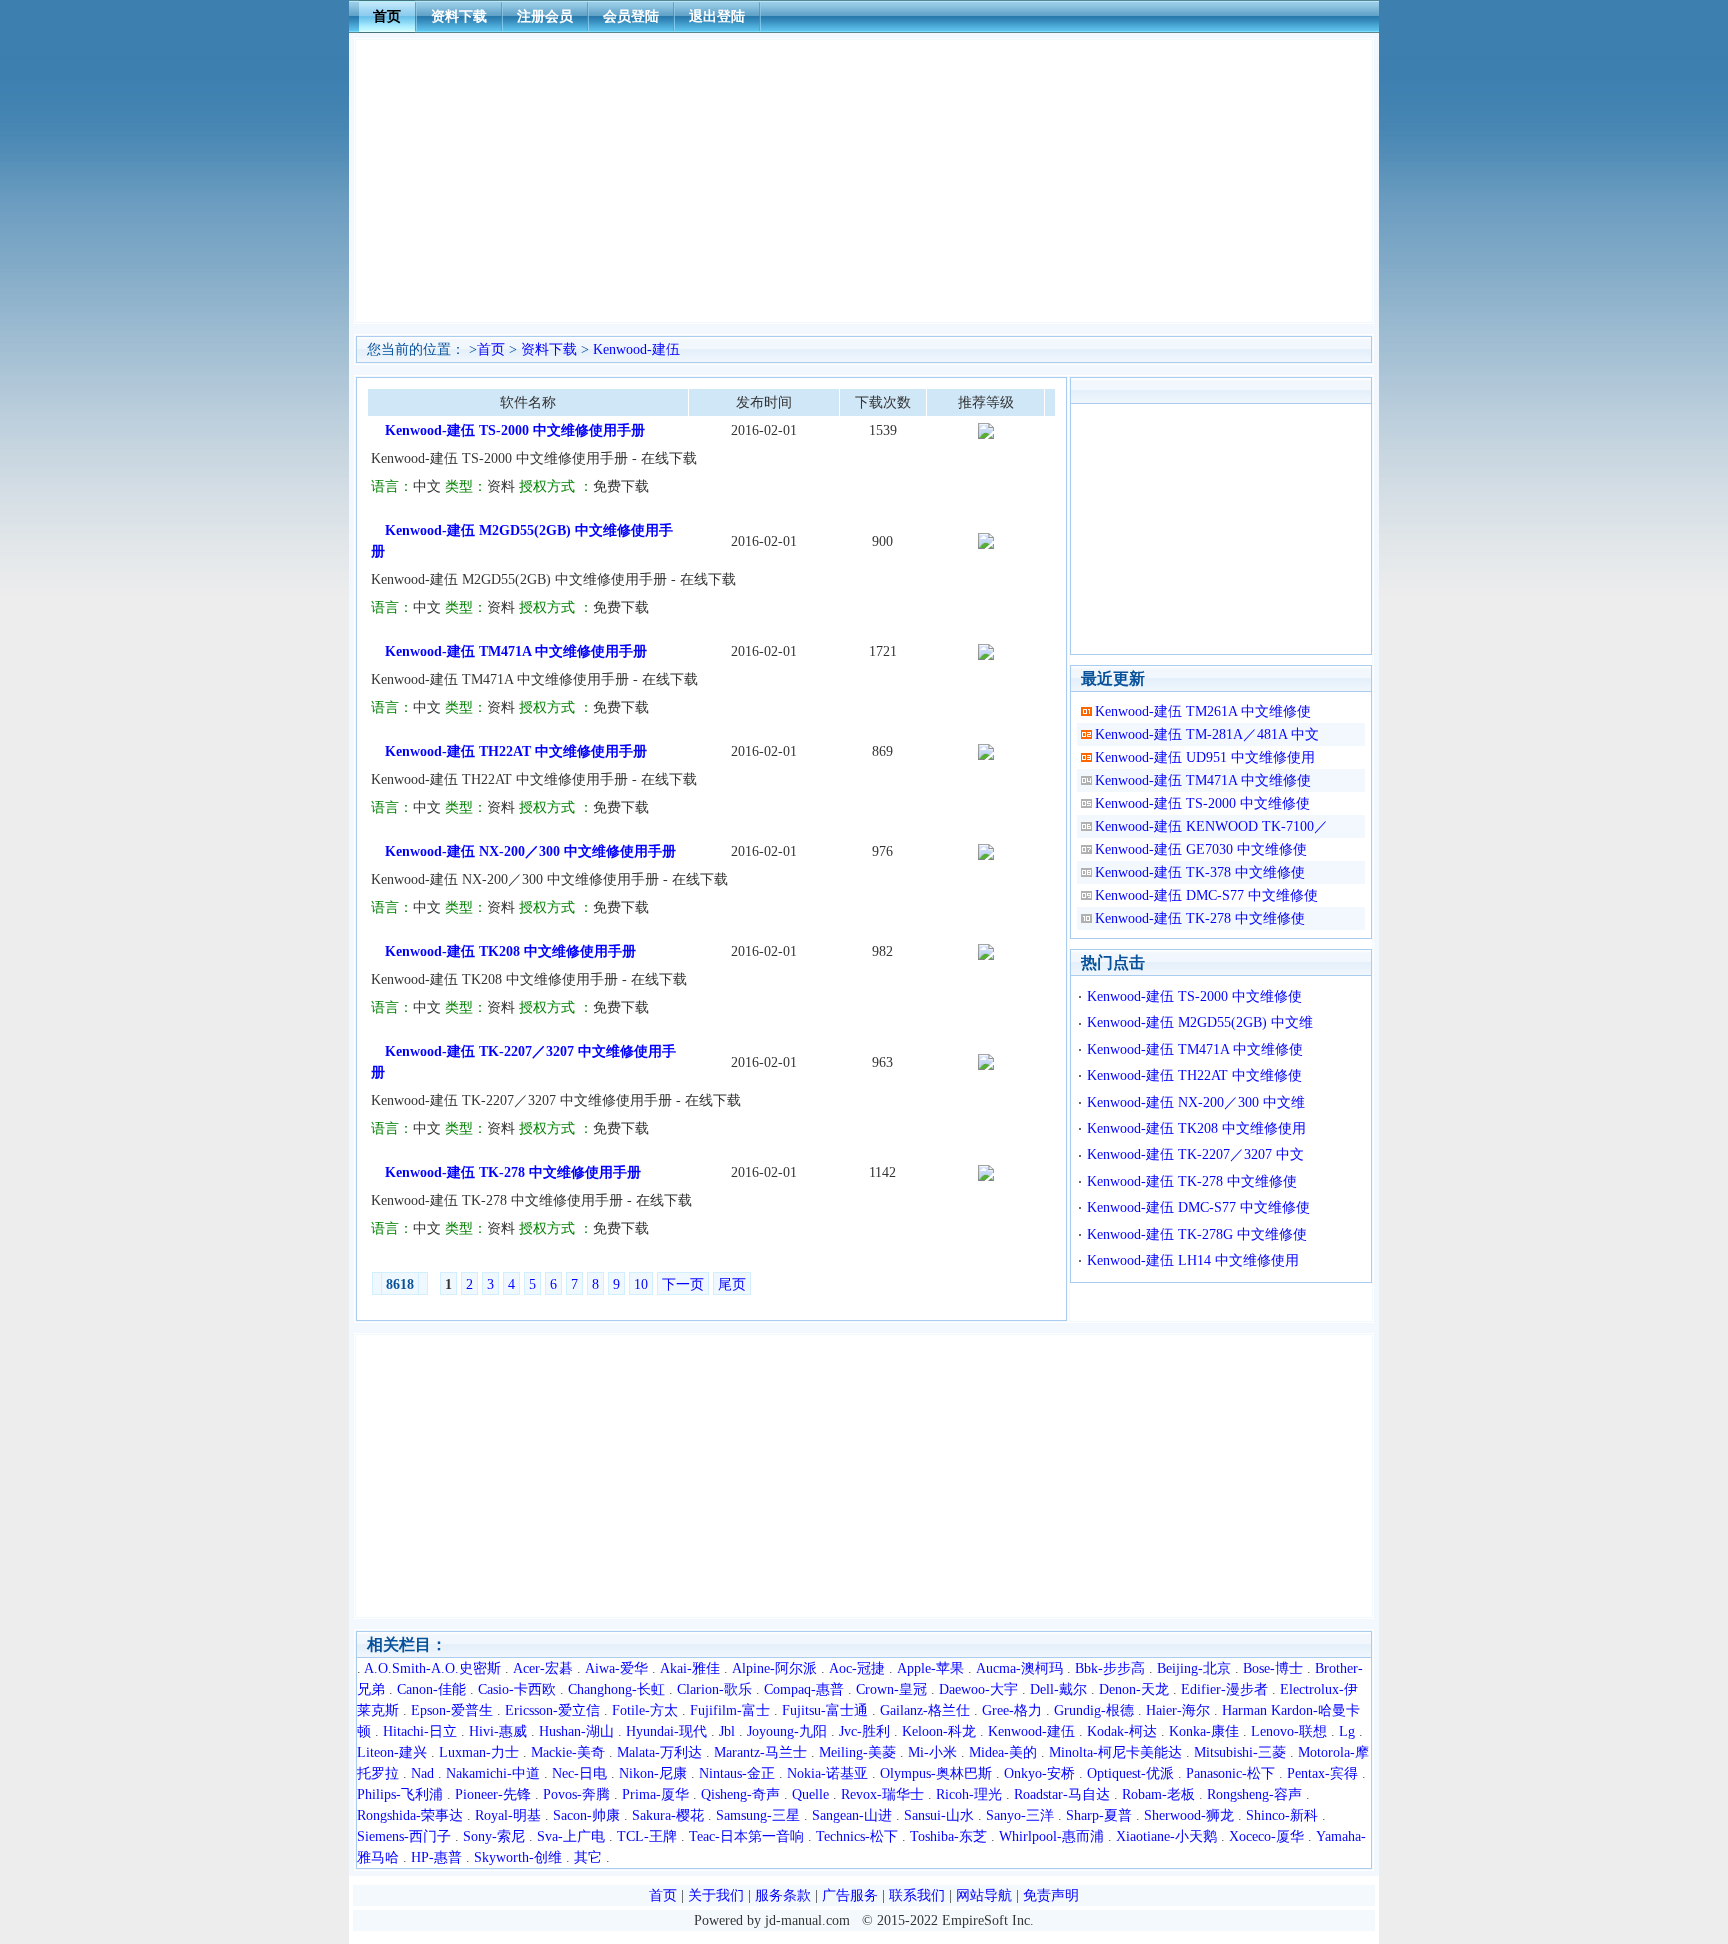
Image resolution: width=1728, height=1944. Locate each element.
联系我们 (917, 1895)
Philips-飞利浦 (400, 1794)
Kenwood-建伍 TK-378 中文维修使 (1200, 872)
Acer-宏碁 (543, 1668)
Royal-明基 (508, 1815)
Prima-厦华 (655, 1794)
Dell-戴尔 (1058, 1689)
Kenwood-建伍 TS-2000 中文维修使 (1202, 803)
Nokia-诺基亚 (827, 1773)
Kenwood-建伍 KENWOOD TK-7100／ (1211, 826)
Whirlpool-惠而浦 (1051, 1836)
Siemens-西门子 (404, 1836)
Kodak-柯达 (1122, 1731)
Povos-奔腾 (576, 1794)
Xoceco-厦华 (1266, 1836)
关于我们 (716, 1895)
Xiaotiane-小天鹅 (1166, 1836)
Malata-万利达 (659, 1752)
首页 (387, 16)
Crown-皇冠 (891, 1689)
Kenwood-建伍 (636, 349)
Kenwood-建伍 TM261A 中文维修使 (1203, 711)
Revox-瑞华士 (882, 1794)
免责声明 (1051, 1895)
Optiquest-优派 (1130, 1773)
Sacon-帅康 (586, 1815)
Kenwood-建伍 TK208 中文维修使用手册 (510, 951)
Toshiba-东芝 (948, 1836)
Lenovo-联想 (1289, 1731)
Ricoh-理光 (969, 1794)
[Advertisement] (864, 181)
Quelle (810, 1794)
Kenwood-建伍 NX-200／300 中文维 (1196, 1102)
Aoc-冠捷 (857, 1668)
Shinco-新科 (1282, 1815)
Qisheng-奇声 (740, 1794)
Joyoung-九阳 (787, 1731)
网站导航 (984, 1895)
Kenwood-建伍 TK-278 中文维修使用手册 (513, 1172)
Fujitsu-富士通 (825, 1710)
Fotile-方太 (645, 1710)
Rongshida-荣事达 (410, 1815)
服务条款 (783, 1895)
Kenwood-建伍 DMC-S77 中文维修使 (1206, 895)
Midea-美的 (1003, 1752)
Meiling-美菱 (857, 1752)
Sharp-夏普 (1099, 1815)
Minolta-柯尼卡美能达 (1115, 1752)
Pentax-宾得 (1322, 1773)
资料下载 (459, 16)
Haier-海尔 (1178, 1710)
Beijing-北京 (1194, 1668)
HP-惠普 (436, 1857)
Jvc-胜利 (864, 1731)
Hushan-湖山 (576, 1731)
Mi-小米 (932, 1752)
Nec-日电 (579, 1773)
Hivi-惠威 (498, 1731)
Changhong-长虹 (616, 1689)
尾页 (732, 1284)
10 (641, 1284)
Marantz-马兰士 (760, 1752)
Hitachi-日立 (420, 1731)
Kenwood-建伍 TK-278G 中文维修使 (1197, 1234)
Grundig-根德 (1094, 1710)
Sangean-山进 (852, 1815)
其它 (588, 1857)
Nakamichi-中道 (493, 1773)
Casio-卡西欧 (517, 1689)
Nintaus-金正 (737, 1773)
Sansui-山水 (939, 1815)
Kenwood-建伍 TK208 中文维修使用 (1196, 1128)
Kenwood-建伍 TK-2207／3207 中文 (1195, 1154)
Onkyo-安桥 (1039, 1773)
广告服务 (850, 1895)
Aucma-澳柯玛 (1019, 1668)
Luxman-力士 (479, 1752)
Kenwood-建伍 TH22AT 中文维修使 (1194, 1075)
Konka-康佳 (1204, 1731)
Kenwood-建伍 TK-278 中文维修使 (1200, 918)
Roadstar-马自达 (1062, 1794)
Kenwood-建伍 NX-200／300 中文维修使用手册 (530, 851)
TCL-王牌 (647, 1836)
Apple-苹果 (930, 1668)
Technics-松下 (857, 1836)
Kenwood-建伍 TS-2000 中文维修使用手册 (515, 430)
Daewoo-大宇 (978, 1689)
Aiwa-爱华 (616, 1668)
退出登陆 (717, 16)
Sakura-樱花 (668, 1815)
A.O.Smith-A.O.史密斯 (432, 1668)
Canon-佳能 (431, 1689)
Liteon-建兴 (392, 1752)
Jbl (727, 1731)
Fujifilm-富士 (730, 1710)
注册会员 (545, 16)
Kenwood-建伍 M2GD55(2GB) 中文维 (1200, 1022)
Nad (422, 1773)
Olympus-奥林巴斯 (936, 1773)
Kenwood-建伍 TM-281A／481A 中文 (1207, 734)
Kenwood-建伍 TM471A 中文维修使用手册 (516, 651)
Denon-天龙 (1134, 1689)
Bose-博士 (1273, 1668)
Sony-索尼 (494, 1836)
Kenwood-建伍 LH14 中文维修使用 (1193, 1260)
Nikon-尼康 (653, 1773)
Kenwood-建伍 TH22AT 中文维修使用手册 (516, 751)
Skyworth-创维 (518, 1857)
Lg (1347, 1731)
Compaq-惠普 (804, 1689)
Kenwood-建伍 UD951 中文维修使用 (1205, 757)
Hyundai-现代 (666, 1731)
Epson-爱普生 (452, 1710)
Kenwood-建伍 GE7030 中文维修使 (1201, 849)
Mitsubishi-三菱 (1240, 1752)
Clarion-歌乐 (714, 1689)
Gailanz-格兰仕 (925, 1710)
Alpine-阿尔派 (774, 1668)
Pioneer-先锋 (493, 1794)
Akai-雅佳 (690, 1668)
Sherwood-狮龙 (1189, 1815)
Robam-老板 (1158, 1794)
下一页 (683, 1284)
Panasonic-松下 (1230, 1773)
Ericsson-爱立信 (552, 1710)
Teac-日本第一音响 (746, 1836)
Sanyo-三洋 (1020, 1815)
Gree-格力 (1012, 1710)
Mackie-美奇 (568, 1752)
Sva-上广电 (571, 1836)
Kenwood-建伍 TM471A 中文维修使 (1203, 780)
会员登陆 (631, 16)
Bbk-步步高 (1110, 1668)
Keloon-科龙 (939, 1731)
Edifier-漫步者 (1224, 1689)
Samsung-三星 (758, 1815)
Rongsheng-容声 (1254, 1794)
